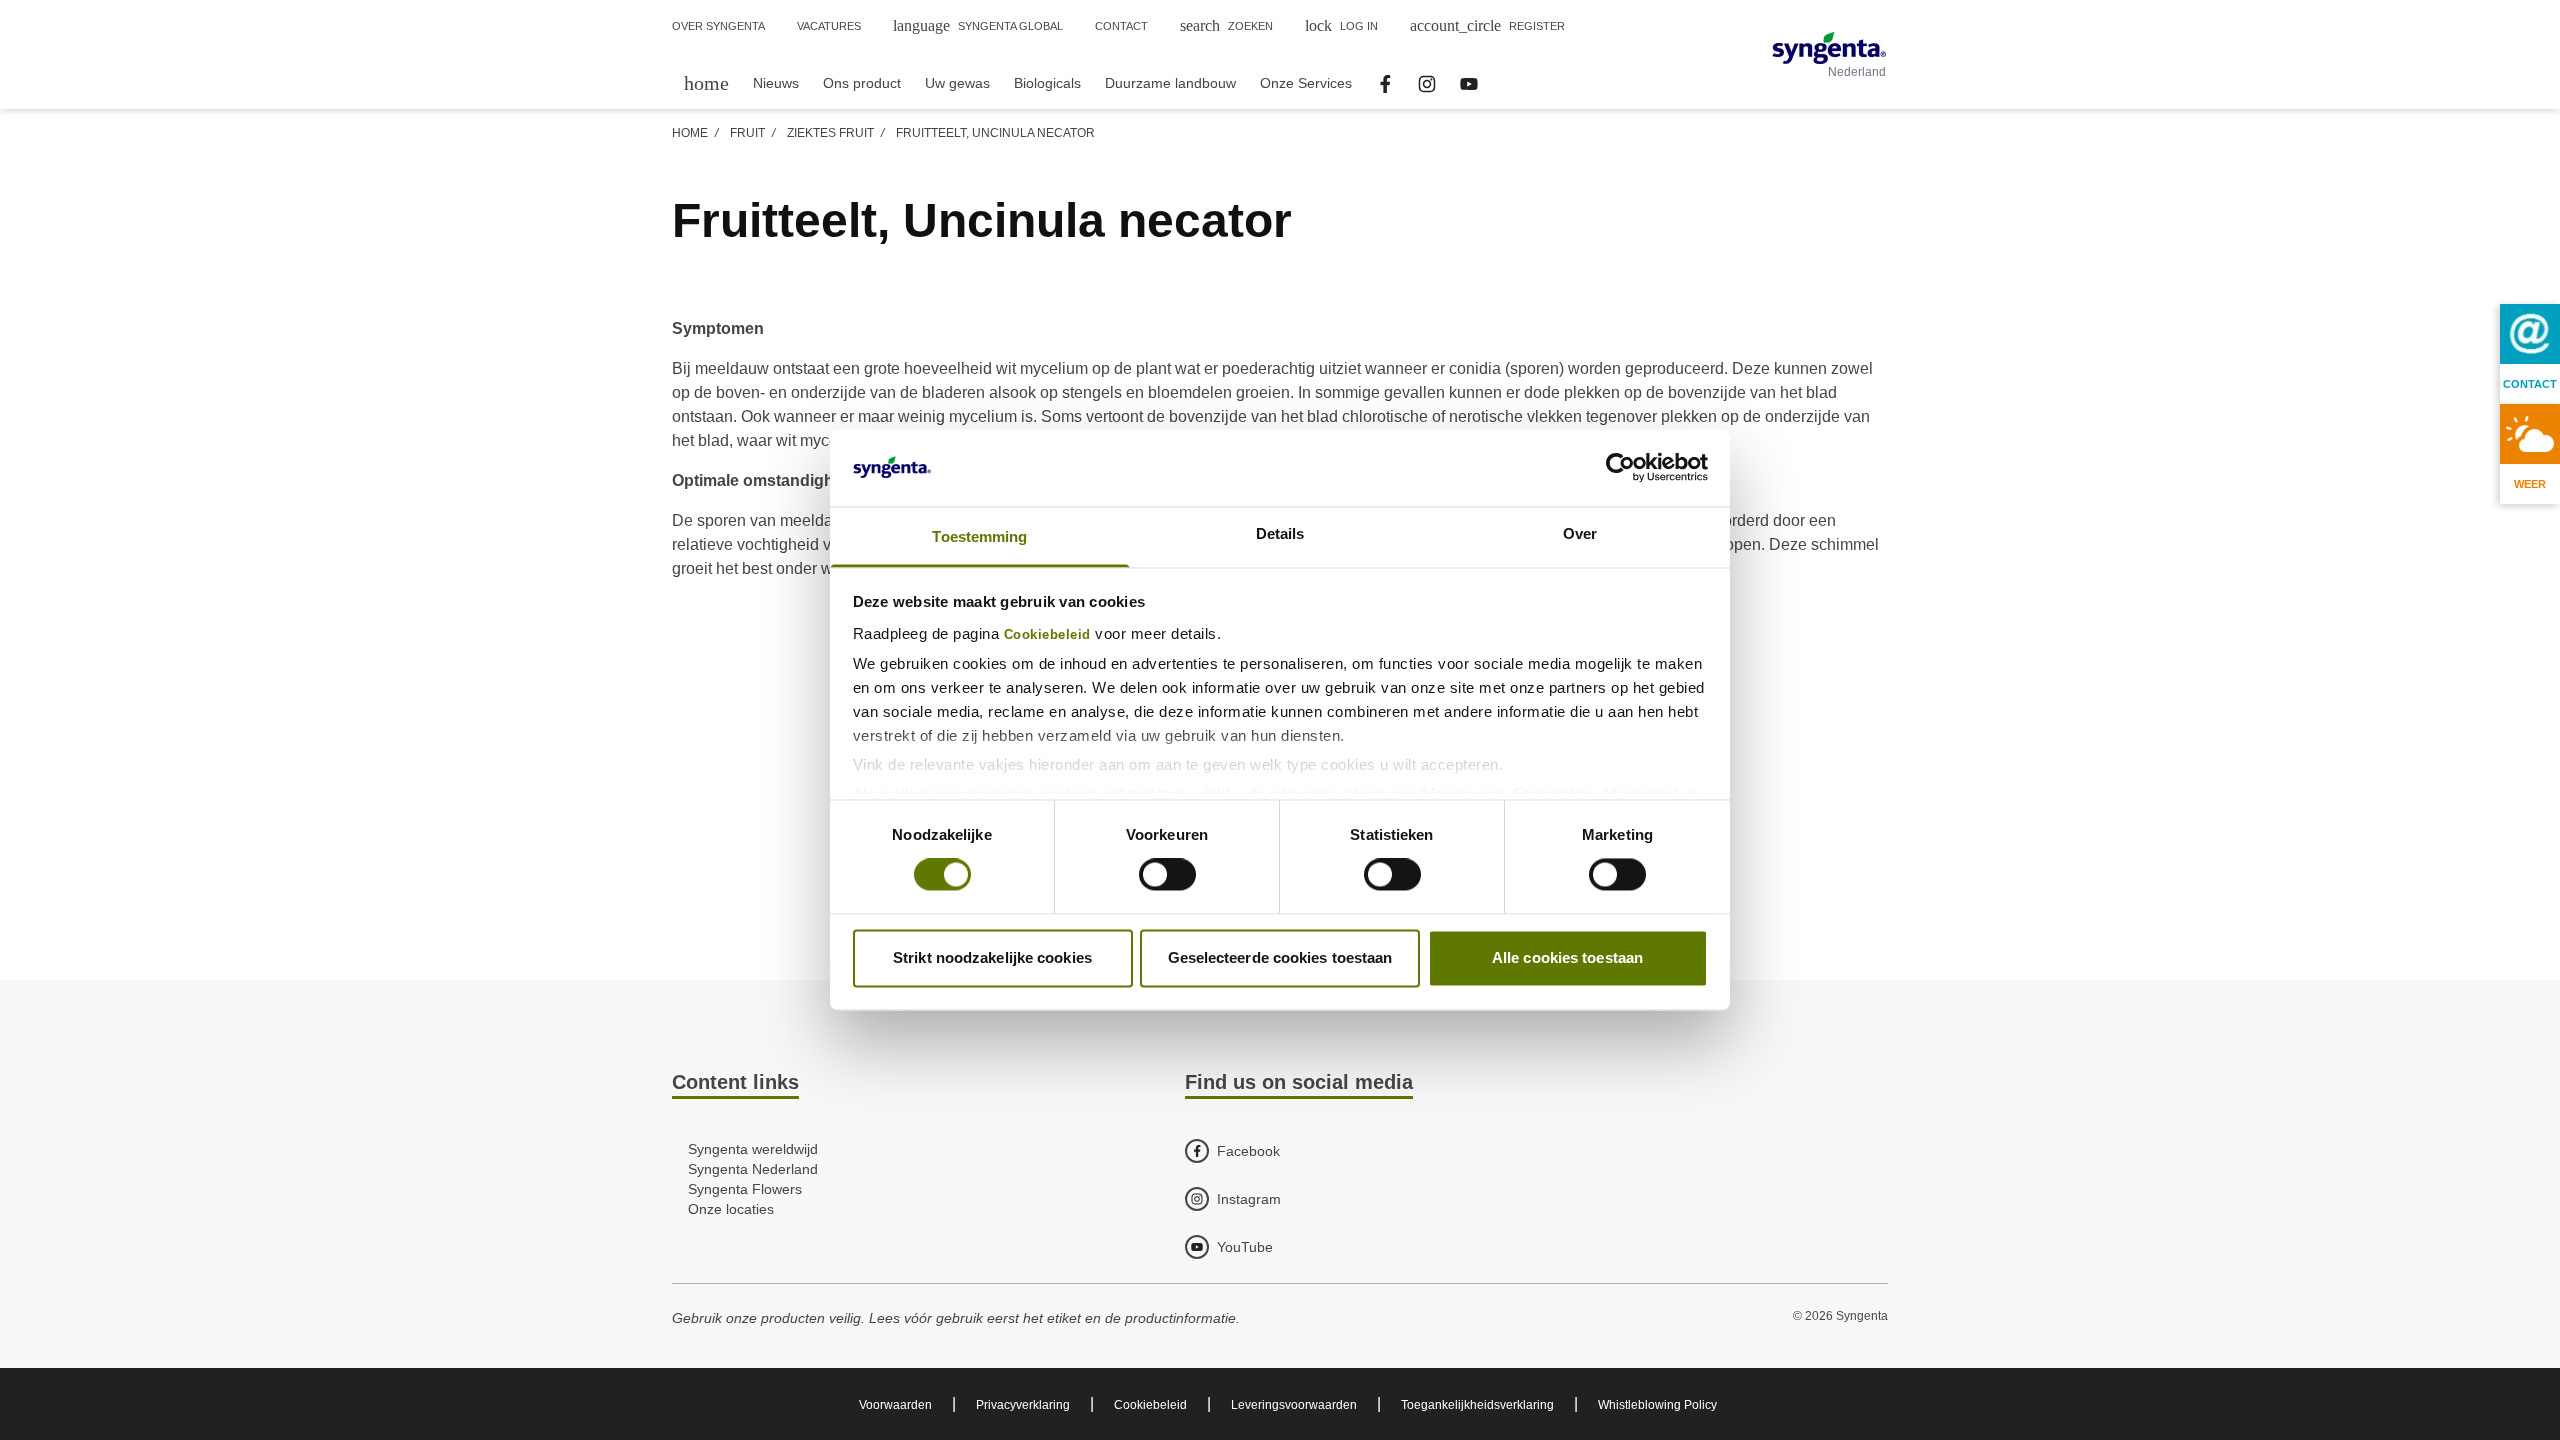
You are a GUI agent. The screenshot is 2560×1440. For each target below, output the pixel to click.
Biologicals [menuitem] (1047, 83)
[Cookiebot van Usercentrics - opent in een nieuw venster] (1620, 468)
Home (690, 133)
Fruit (747, 133)
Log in (1341, 25)
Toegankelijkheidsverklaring (1477, 1405)
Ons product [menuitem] (862, 83)
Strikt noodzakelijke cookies (992, 957)
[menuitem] (706, 82)
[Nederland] (1829, 48)
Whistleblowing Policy (1657, 1405)
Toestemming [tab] (979, 536)
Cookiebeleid (1047, 635)
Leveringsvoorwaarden (1294, 1405)
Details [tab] (1280, 533)
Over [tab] (1580, 533)
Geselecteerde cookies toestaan (1280, 957)
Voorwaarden (895, 1405)
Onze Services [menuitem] (1306, 83)
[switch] (1167, 875)
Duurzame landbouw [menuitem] (1170, 83)
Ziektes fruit (830, 133)
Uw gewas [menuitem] (957, 83)
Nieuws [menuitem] (776, 83)
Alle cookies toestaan (1567, 957)
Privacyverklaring (1023, 1405)
